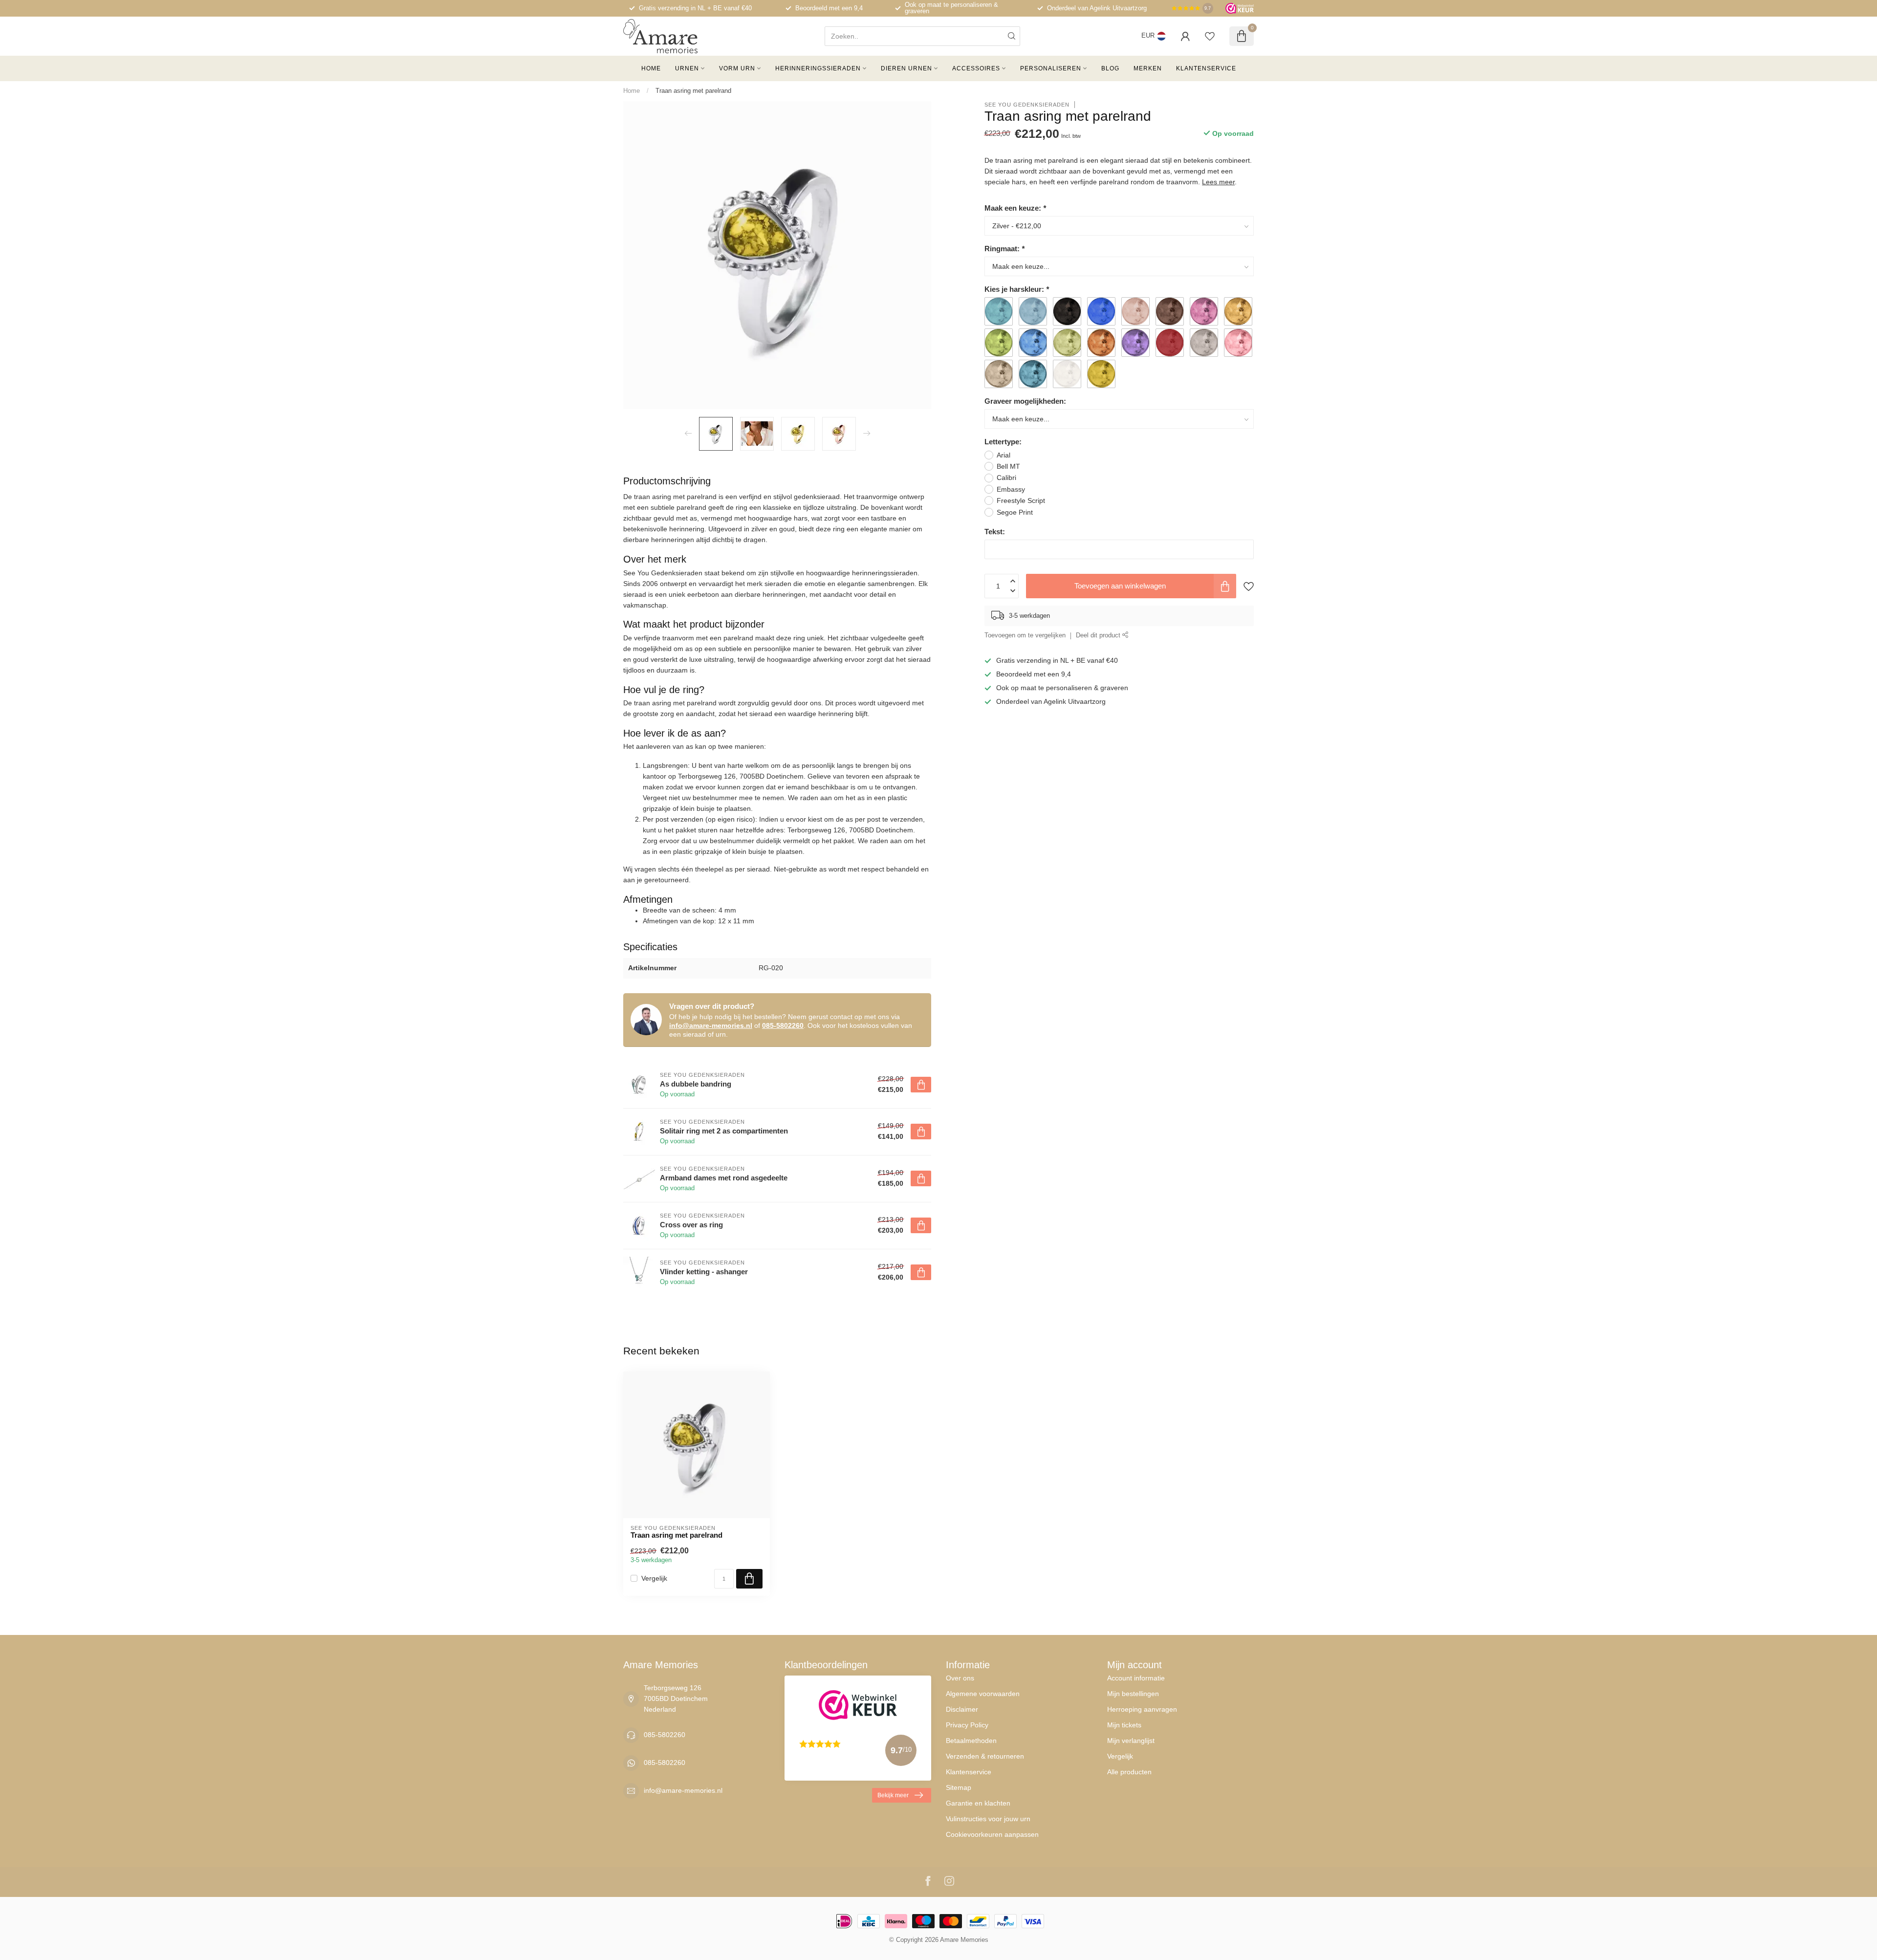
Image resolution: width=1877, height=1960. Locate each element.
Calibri (1006, 478)
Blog (1110, 68)
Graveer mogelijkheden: (1025, 401)
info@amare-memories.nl (711, 1025)
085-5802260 (783, 1025)
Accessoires (976, 68)
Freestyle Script (1021, 501)
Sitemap (959, 1787)
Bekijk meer (893, 1795)
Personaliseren (1051, 68)
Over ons (960, 1678)
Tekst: (995, 532)
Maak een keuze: (1015, 207)
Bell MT (1008, 466)
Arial (1004, 455)
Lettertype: (1003, 442)
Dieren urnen (906, 68)
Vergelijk (654, 1579)
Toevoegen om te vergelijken (1025, 635)
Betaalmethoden (971, 1741)
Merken (1148, 68)
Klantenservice (1206, 68)
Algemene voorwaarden (983, 1694)
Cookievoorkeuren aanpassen (992, 1834)
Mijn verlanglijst (1131, 1741)
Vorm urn (737, 68)
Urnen (687, 68)
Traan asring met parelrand (693, 91)
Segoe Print (1015, 512)
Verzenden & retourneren (985, 1756)
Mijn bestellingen (1133, 1694)
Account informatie (1136, 1678)
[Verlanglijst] (1210, 36)
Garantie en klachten (978, 1803)
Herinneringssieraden (818, 68)
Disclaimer (962, 1709)
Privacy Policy (967, 1725)
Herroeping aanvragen (1142, 1709)
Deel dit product (1099, 635)
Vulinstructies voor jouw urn (988, 1819)
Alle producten (1129, 1772)
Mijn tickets (1124, 1725)
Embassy (1011, 489)
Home (651, 68)
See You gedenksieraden (1027, 104)
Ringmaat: (1004, 248)
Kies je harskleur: (1017, 289)
